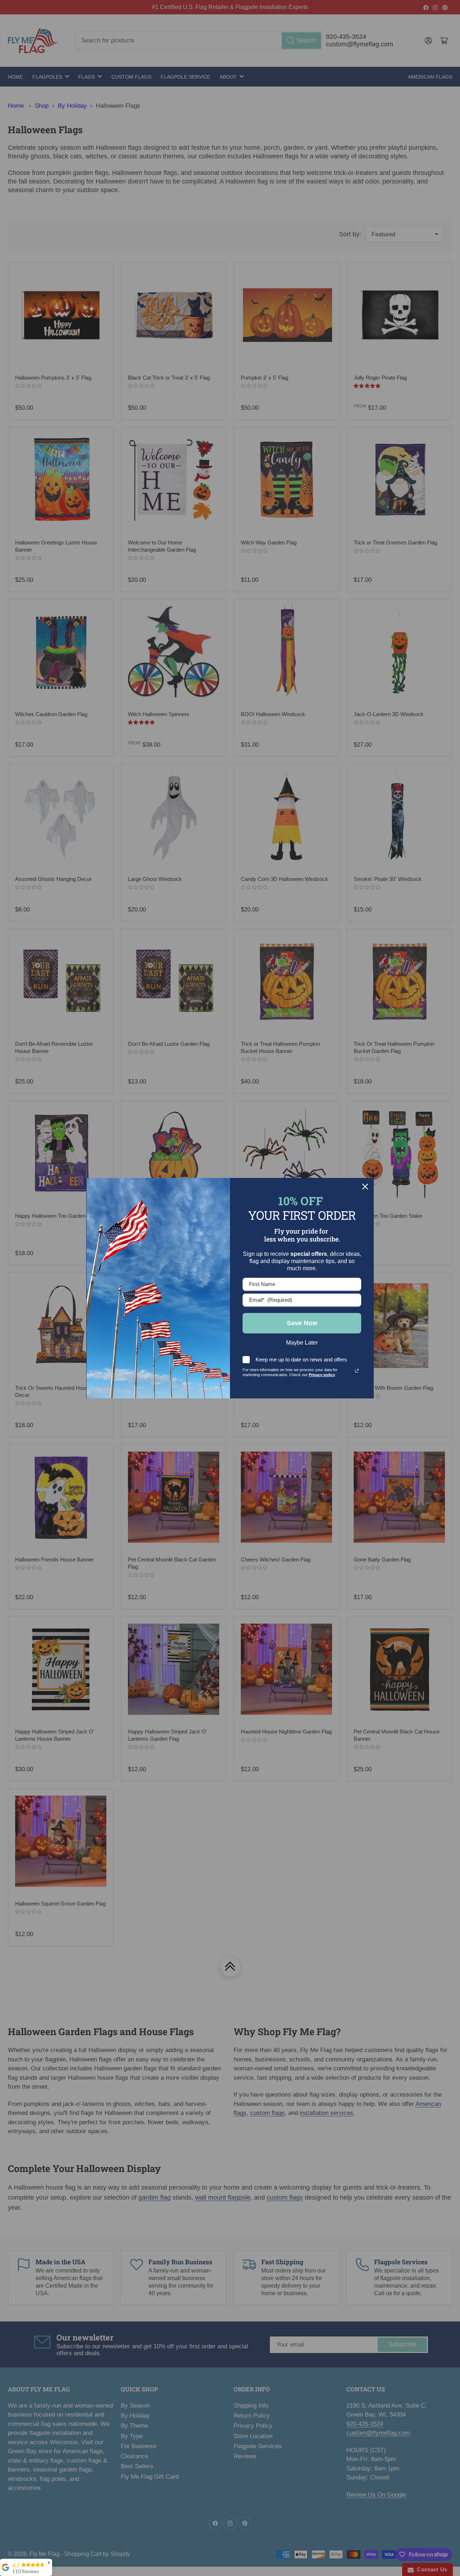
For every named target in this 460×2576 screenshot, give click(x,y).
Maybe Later (302, 1343)
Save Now (302, 1323)
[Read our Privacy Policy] (357, 1371)
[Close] (365, 1187)
